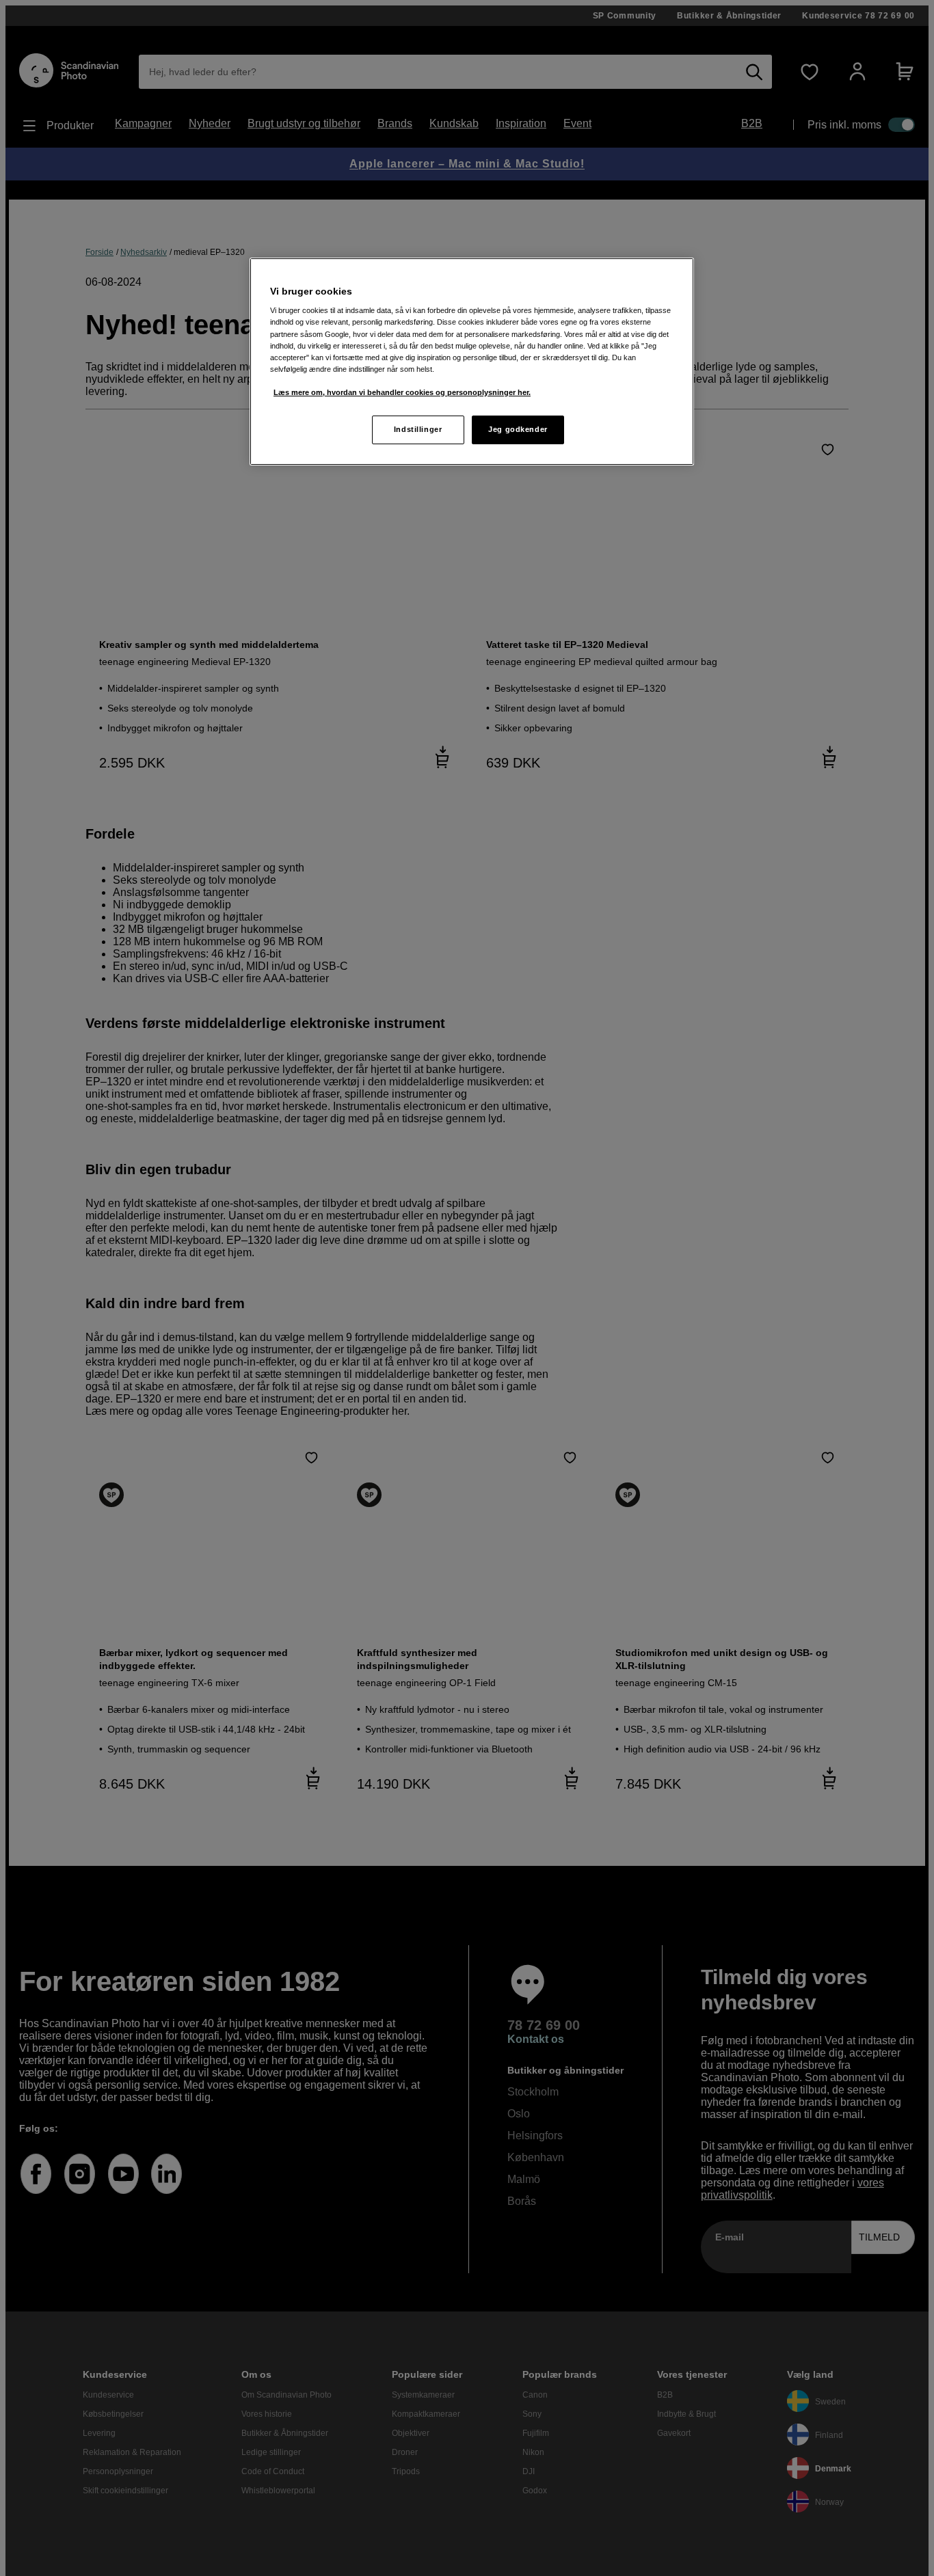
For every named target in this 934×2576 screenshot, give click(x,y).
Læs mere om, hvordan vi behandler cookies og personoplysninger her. (402, 392)
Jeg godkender (518, 429)
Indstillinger (418, 429)
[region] (472, 362)
